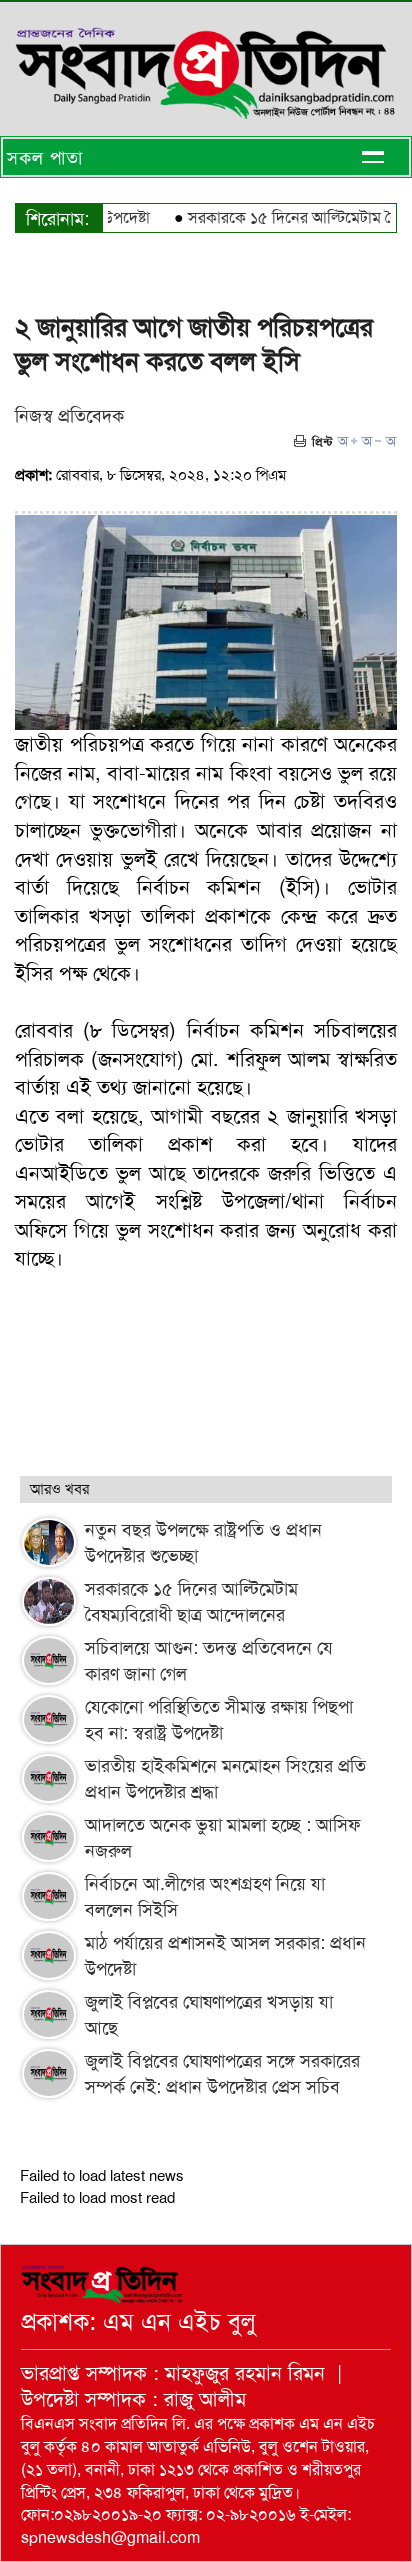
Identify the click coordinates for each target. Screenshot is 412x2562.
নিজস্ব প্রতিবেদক (69, 416)
